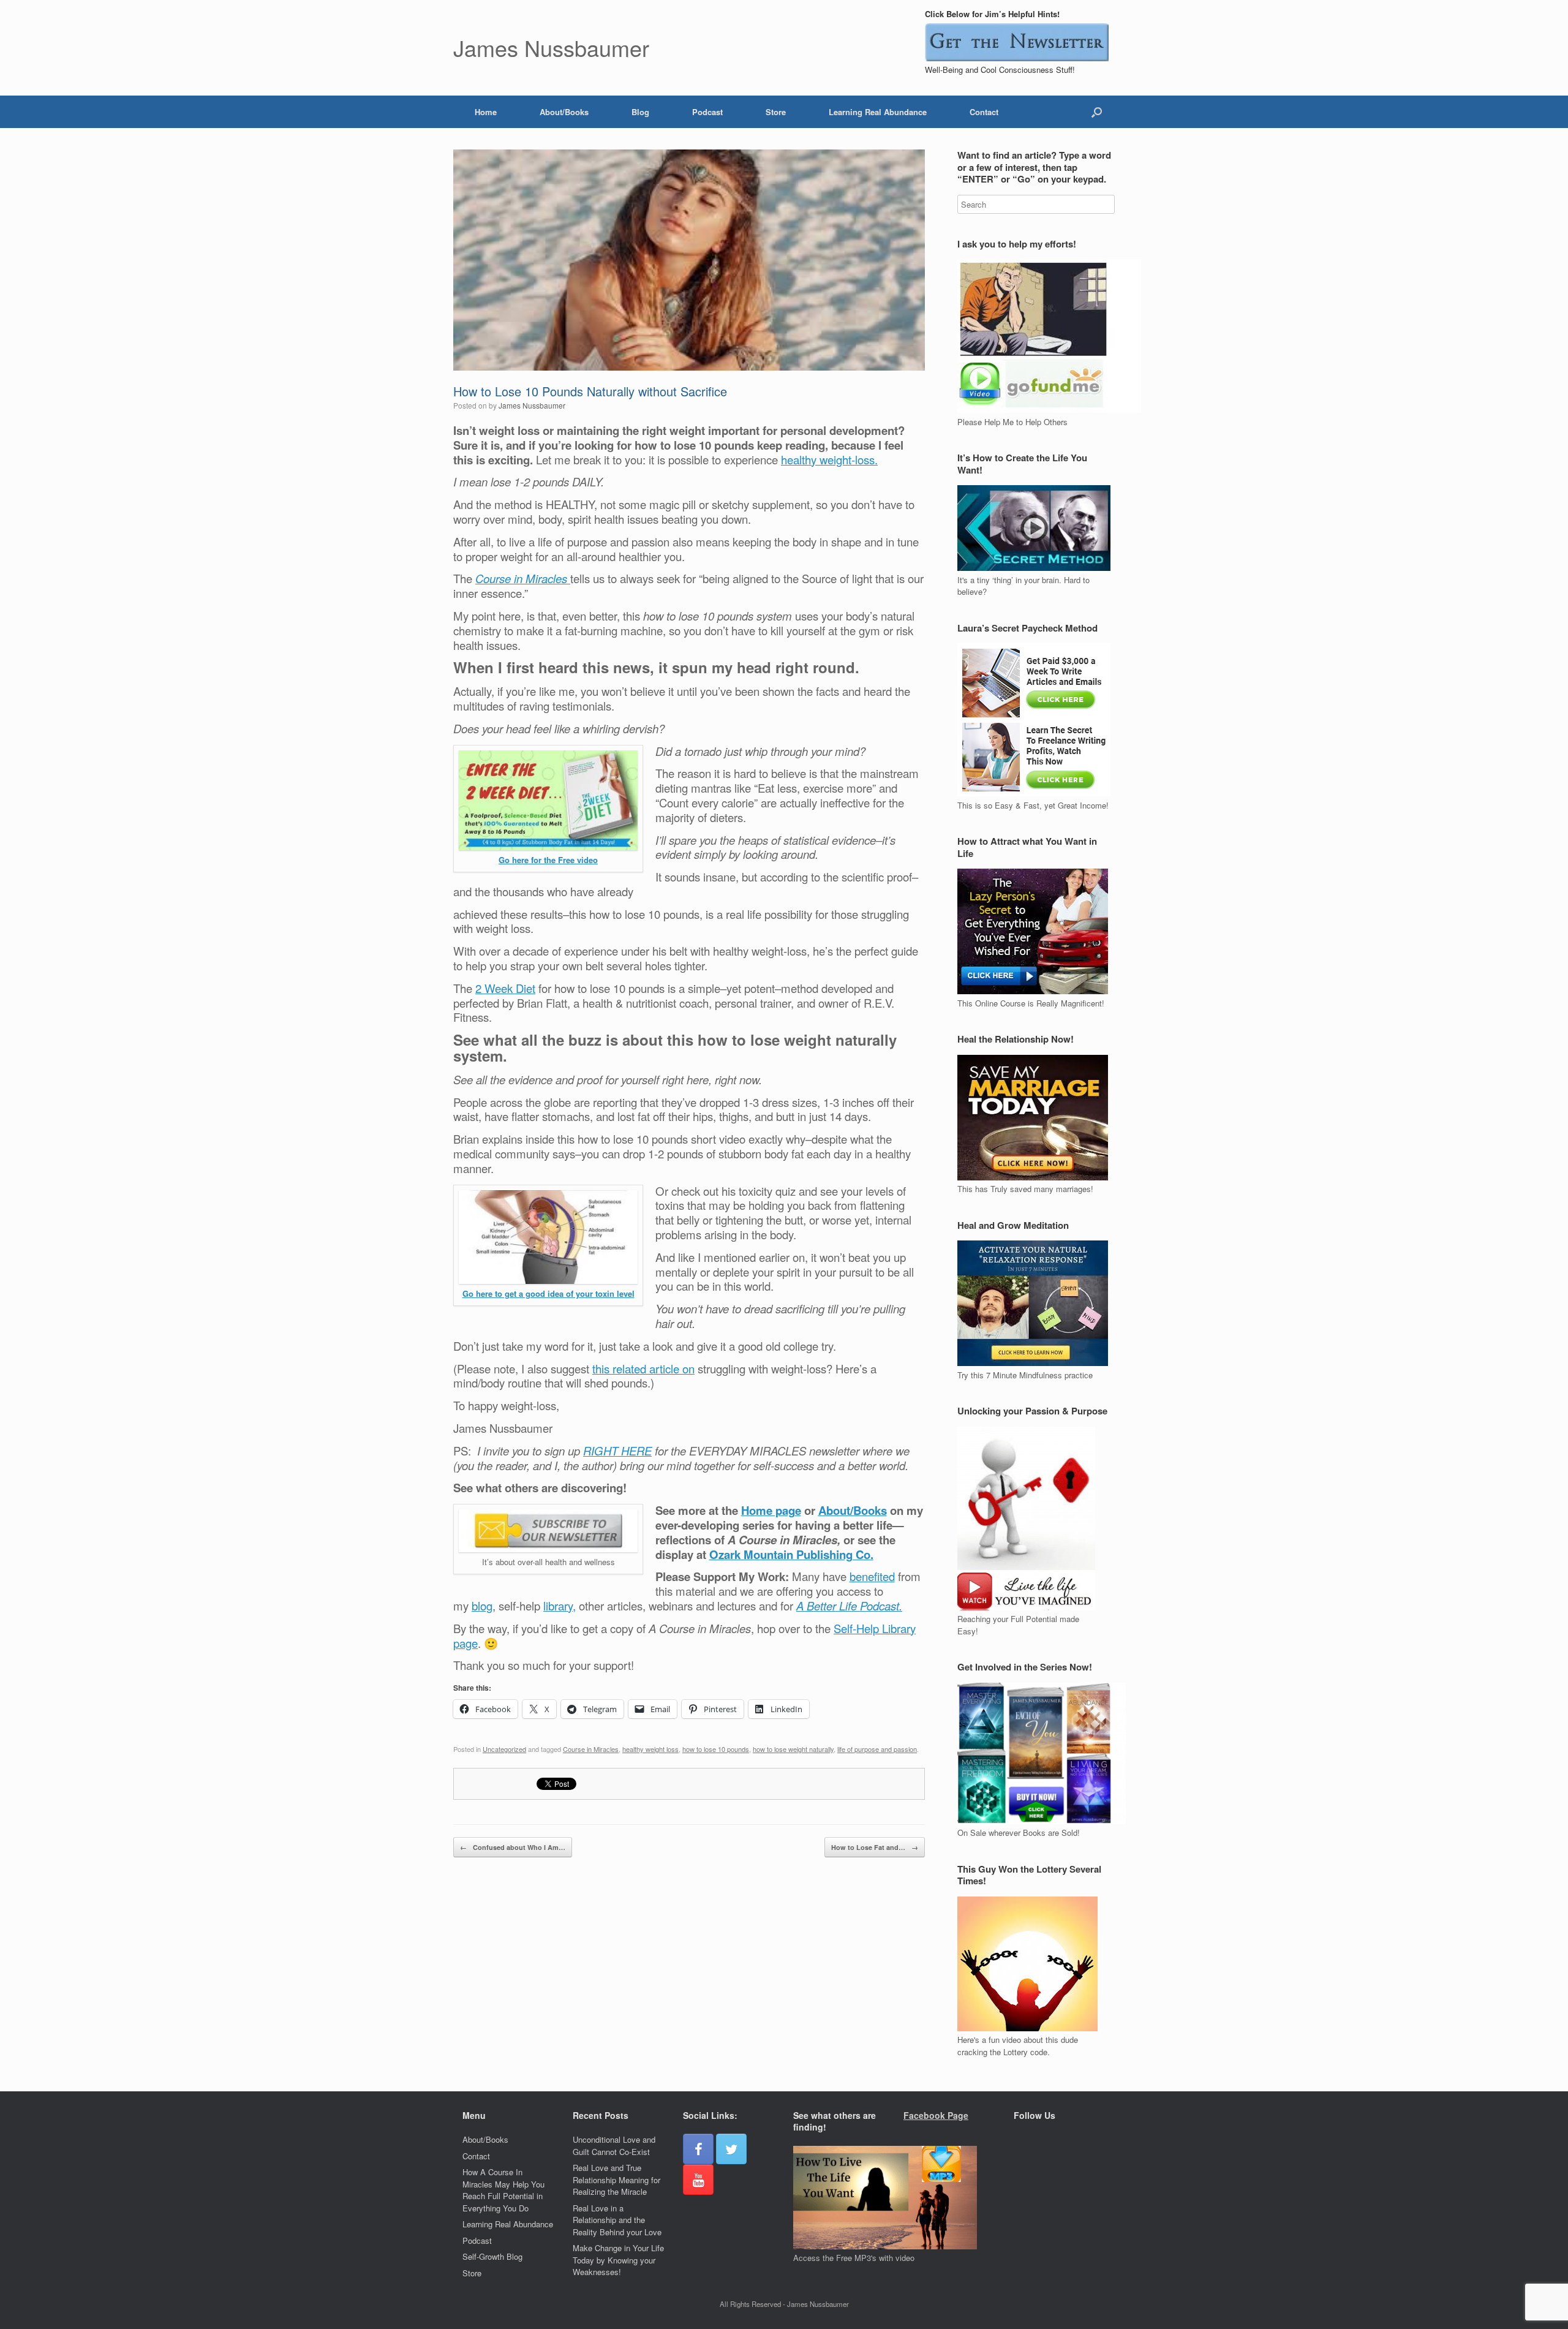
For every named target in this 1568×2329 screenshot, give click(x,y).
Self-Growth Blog (492, 2256)
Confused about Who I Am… (513, 1847)
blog (482, 1606)
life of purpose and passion (877, 1749)
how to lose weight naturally (793, 1749)
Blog (640, 112)
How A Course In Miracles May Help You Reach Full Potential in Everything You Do (503, 2190)
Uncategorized (504, 1749)
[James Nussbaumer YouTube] (698, 2180)
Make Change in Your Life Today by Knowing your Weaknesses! (618, 2260)
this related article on (643, 1368)
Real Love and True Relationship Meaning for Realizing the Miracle (616, 2180)
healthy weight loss (650, 1749)
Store (776, 112)
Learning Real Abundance (878, 112)
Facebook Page (936, 2115)
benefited (872, 1576)
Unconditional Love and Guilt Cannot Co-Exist (614, 2146)
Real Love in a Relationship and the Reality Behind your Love (617, 2220)
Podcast (707, 112)
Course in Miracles (591, 1749)
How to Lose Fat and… (875, 1847)
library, (560, 1606)
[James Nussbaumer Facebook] (698, 2149)
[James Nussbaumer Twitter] (731, 2149)
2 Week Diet (505, 988)
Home (486, 112)
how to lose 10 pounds (716, 1749)
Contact (984, 112)
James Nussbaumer (532, 405)
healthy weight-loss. (829, 459)
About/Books (564, 112)
